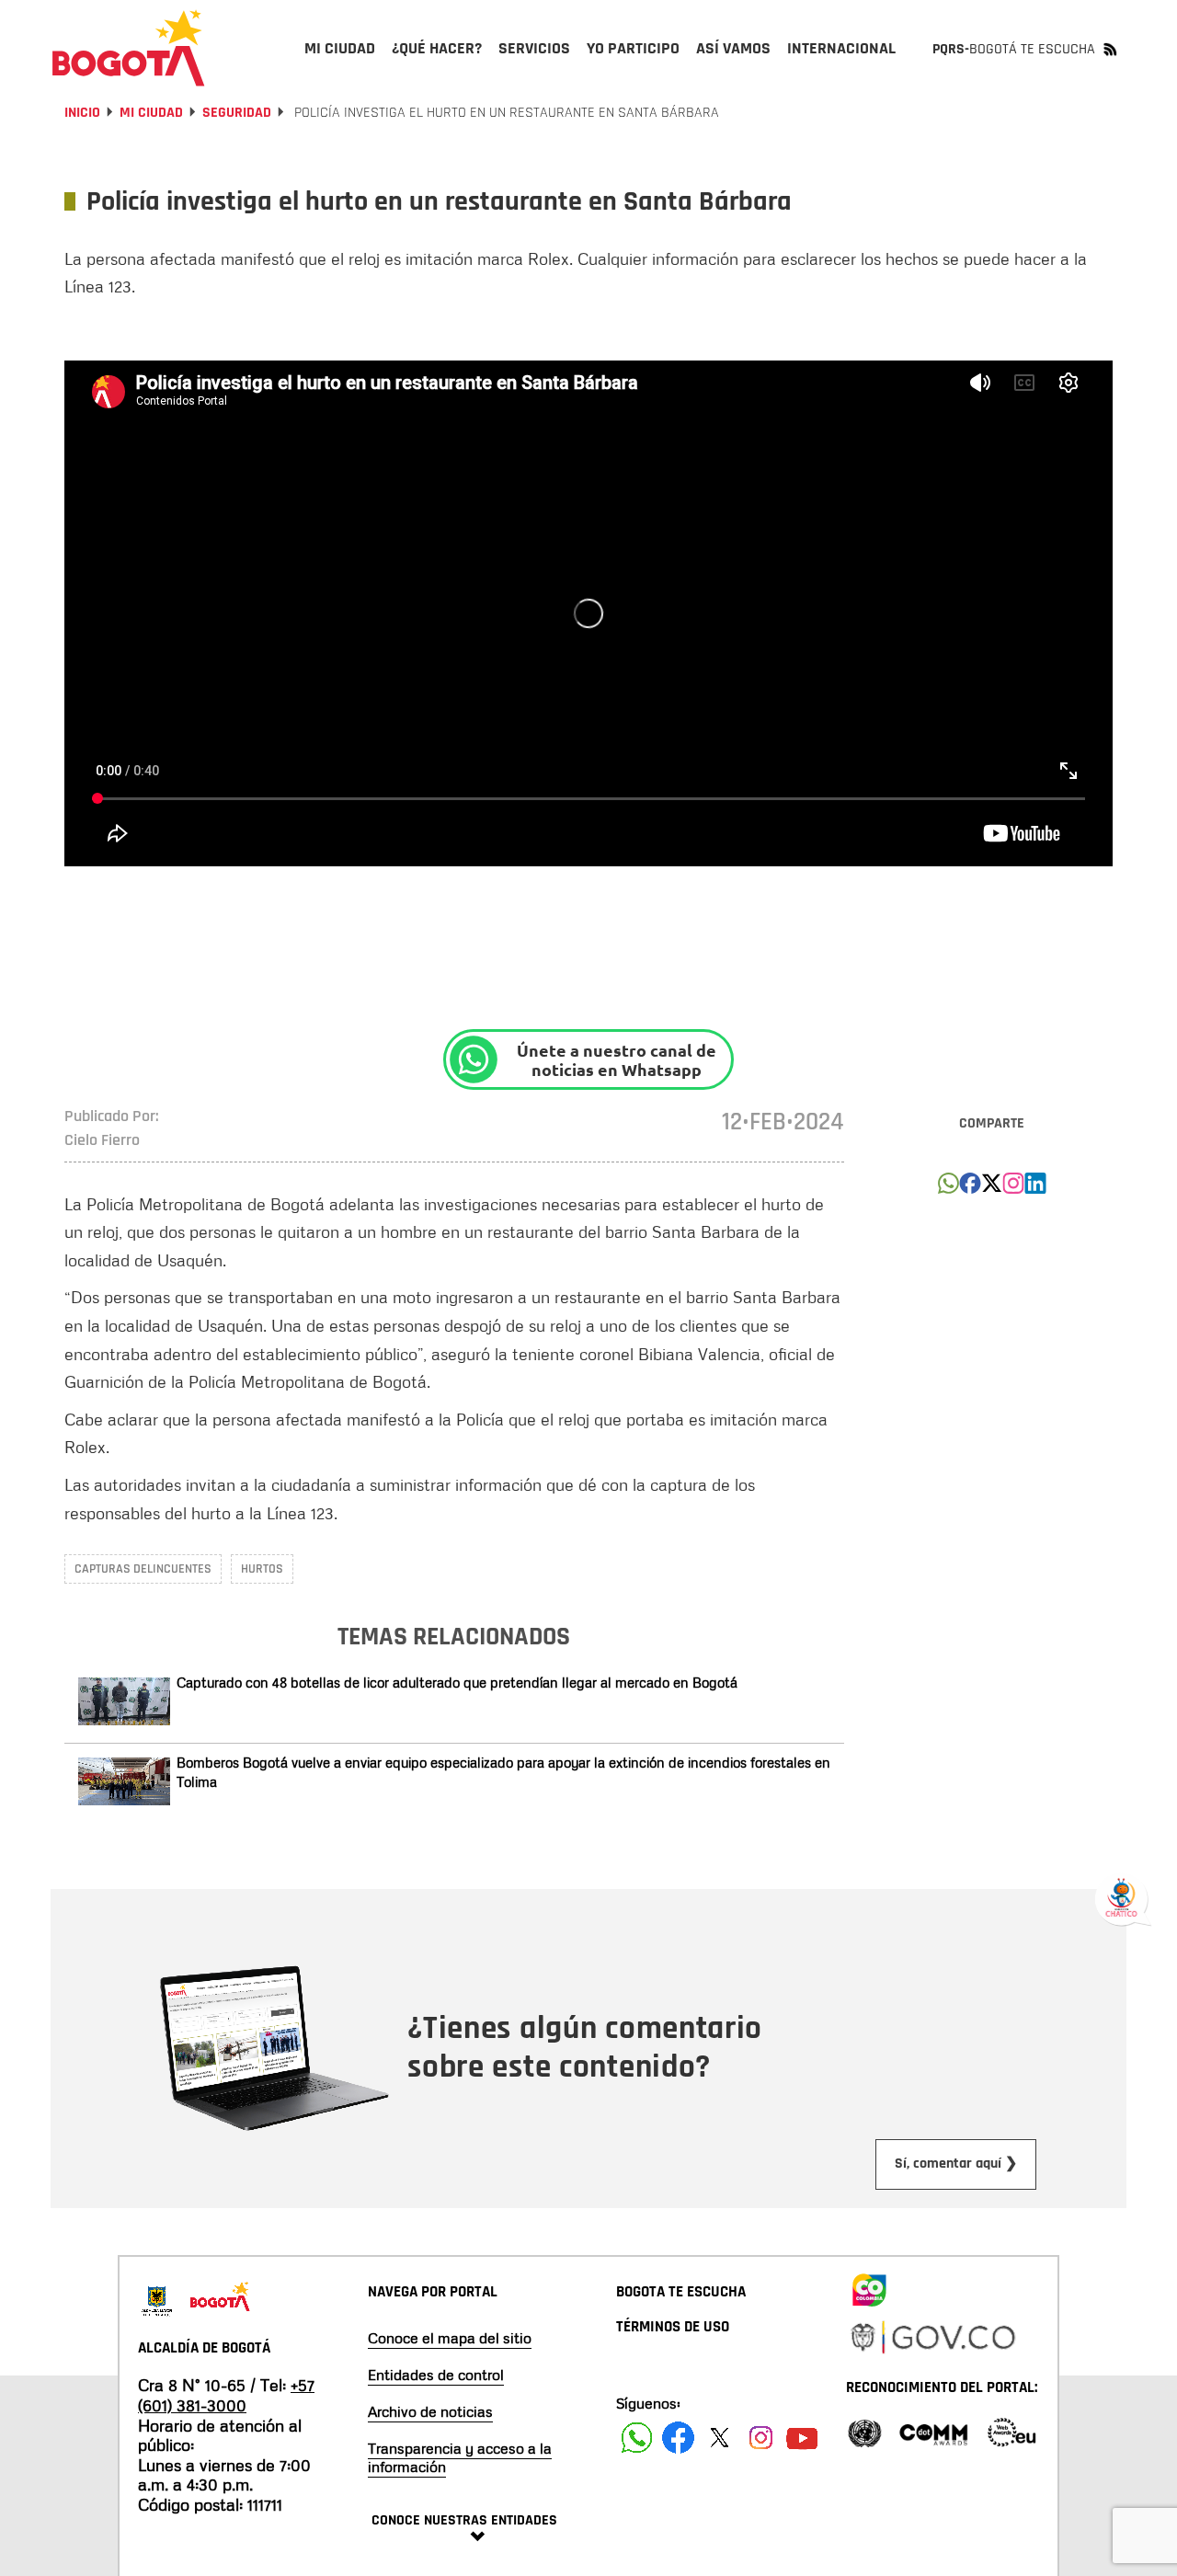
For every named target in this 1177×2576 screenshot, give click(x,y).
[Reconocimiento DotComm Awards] (933, 2431)
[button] (948, 1188)
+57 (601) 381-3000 (226, 2395)
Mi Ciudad (151, 113)
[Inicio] (129, 48)
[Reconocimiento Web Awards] (1011, 2431)
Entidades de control (436, 2375)
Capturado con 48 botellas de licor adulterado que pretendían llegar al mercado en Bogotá (457, 1682)
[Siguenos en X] (720, 2438)
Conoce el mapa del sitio (450, 2338)
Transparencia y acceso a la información (460, 2457)
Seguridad (237, 113)
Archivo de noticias (430, 2411)
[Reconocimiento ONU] (864, 2431)
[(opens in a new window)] (1013, 1188)
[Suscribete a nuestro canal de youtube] (802, 2438)
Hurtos (262, 1569)
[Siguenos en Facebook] (637, 2438)
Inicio (82, 113)
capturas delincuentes (143, 1569)
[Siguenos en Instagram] (761, 2438)
